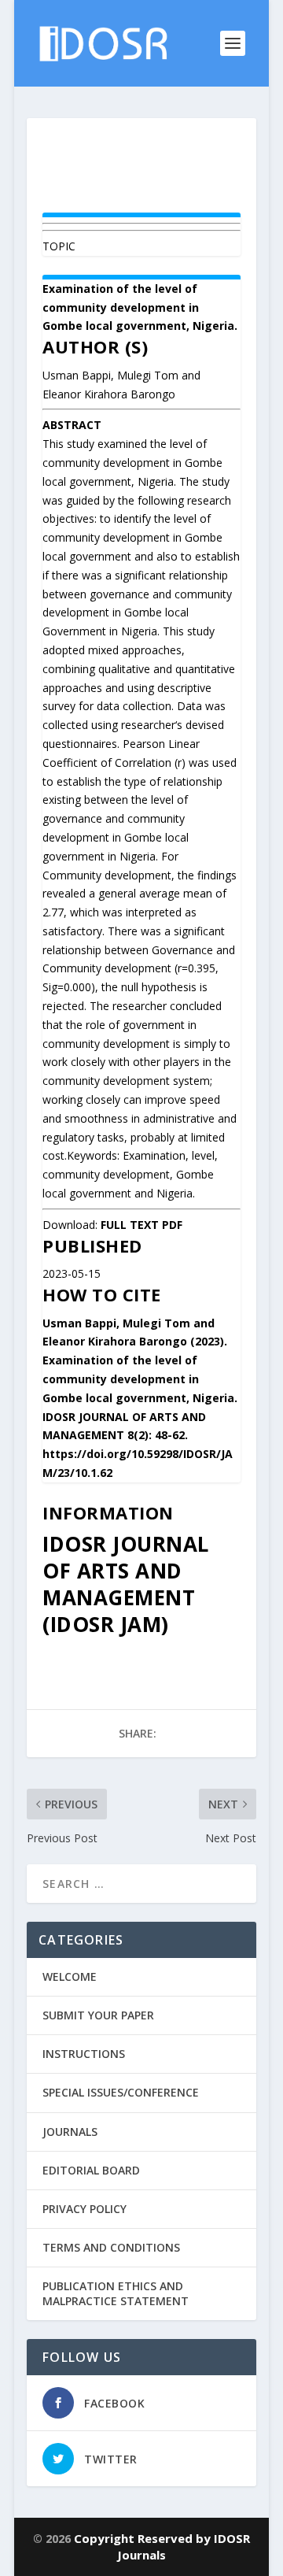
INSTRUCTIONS (84, 2054)
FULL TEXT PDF (141, 1225)
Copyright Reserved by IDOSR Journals (162, 2546)
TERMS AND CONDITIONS (111, 2247)
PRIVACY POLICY (85, 2209)
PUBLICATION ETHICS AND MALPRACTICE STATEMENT (116, 2293)
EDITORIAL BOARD (91, 2170)
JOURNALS (70, 2132)
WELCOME (70, 1976)
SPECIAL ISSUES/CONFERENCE (121, 2092)
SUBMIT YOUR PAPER (98, 2015)
